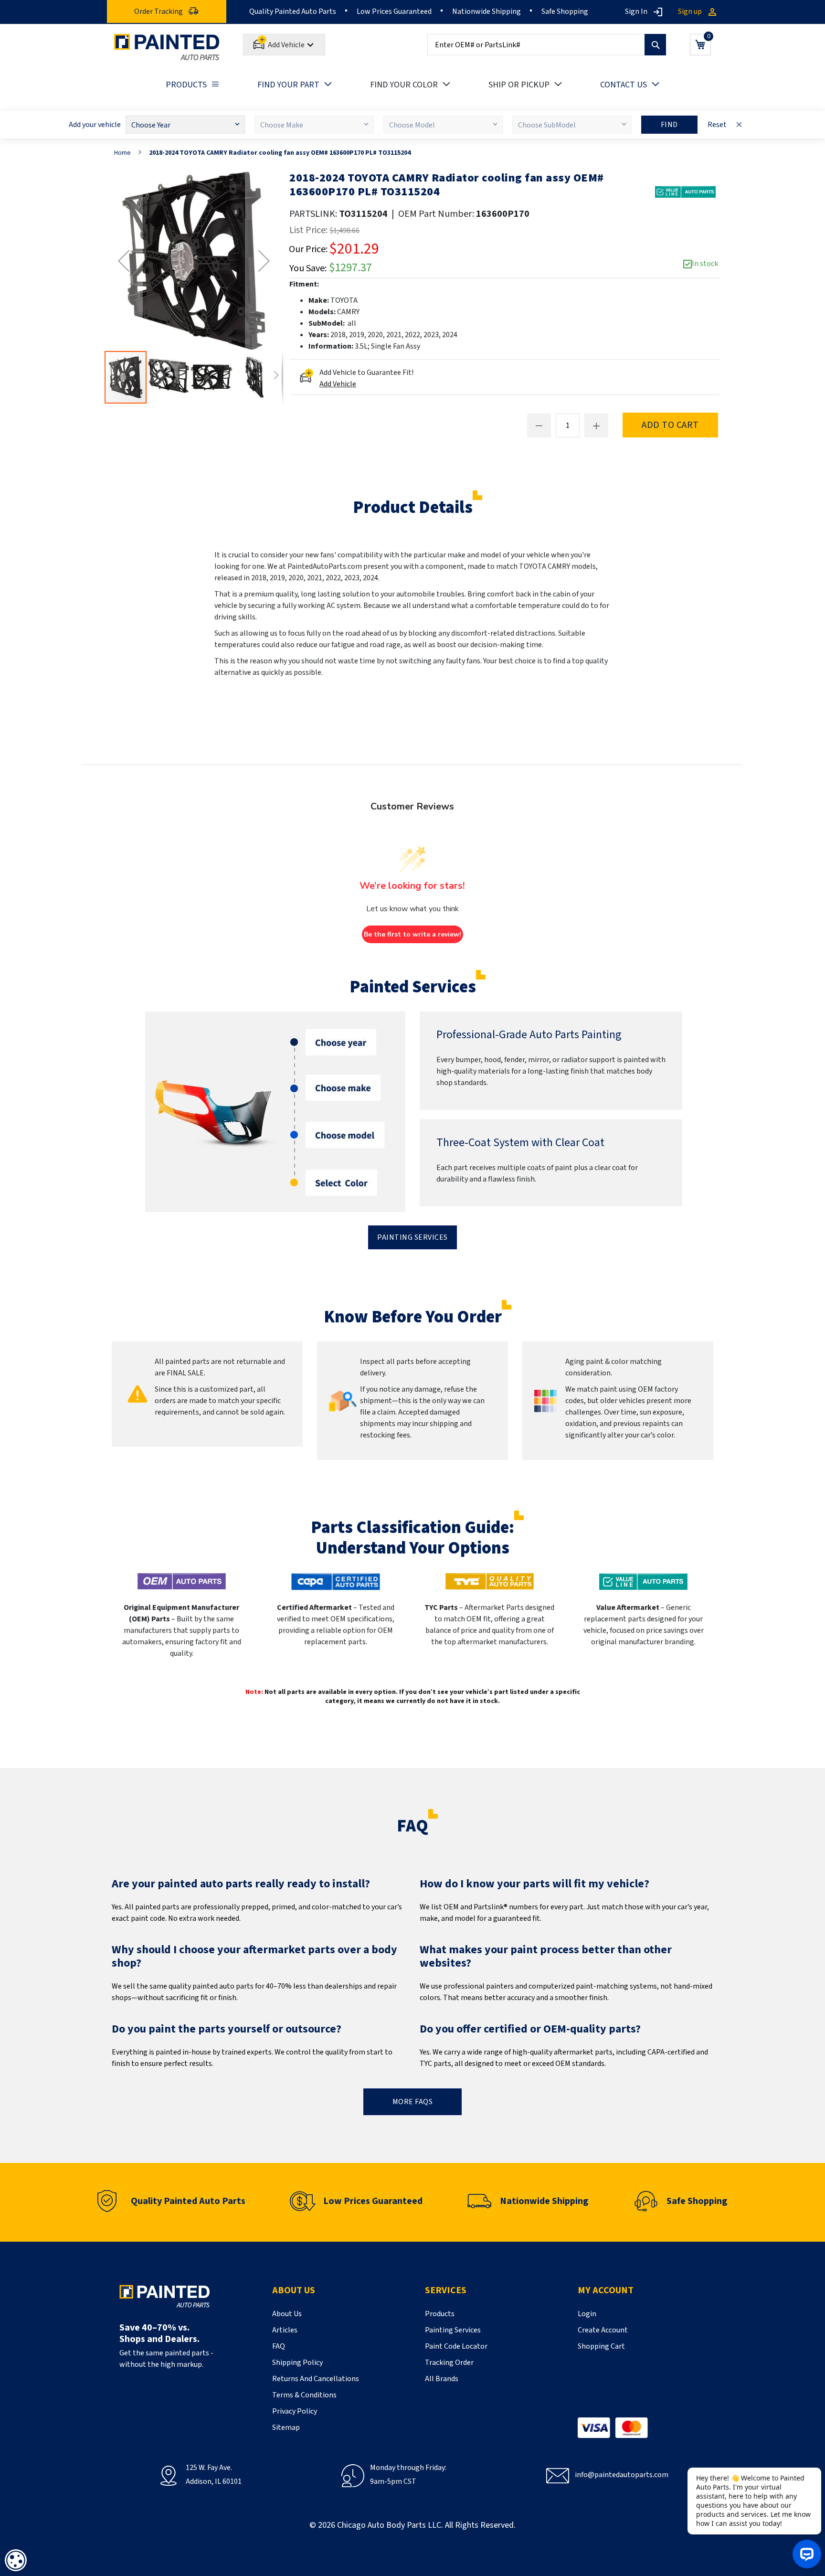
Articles (285, 2330)
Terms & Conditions (304, 2395)
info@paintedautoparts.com (622, 2475)
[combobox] (547, 45)
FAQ (279, 2346)
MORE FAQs (413, 2102)
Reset (717, 125)
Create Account (603, 2330)
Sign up (690, 11)
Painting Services (412, 1237)
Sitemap (286, 2427)
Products (440, 2314)
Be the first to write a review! (412, 934)
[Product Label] (685, 192)
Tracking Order (449, 2363)
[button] (124, 261)
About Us (287, 2314)
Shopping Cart (601, 2346)
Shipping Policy (297, 2363)
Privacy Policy (295, 2411)
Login (587, 2314)
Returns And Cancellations (316, 2379)
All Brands (442, 2379)
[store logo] (167, 47)
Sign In (636, 11)
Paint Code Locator (456, 2346)
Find (669, 125)
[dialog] (16, 2560)
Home (122, 153)
